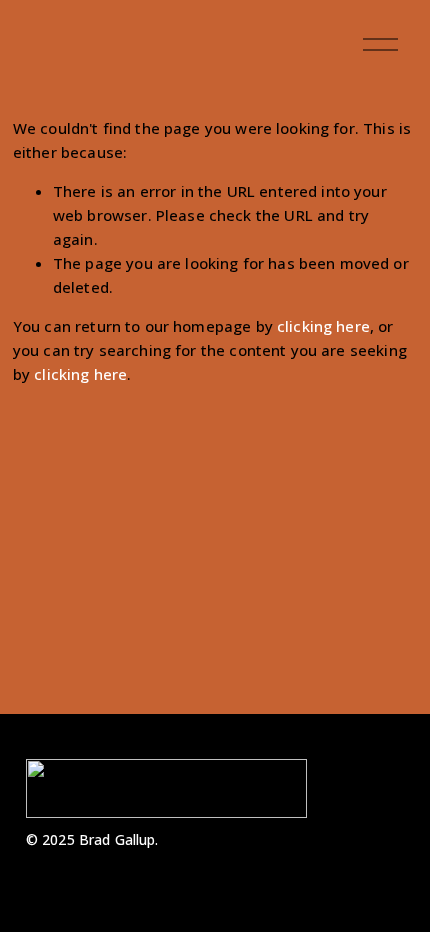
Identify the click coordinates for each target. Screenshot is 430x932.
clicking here (323, 326)
